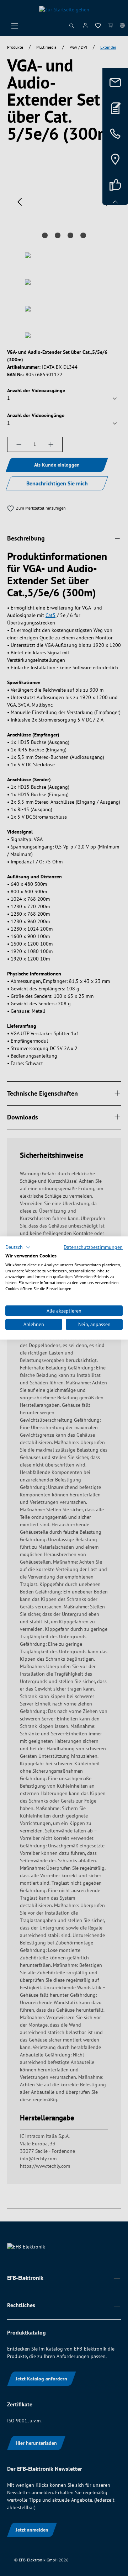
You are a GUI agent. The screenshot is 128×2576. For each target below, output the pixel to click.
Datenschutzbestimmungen (93, 1247)
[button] (18, 1247)
